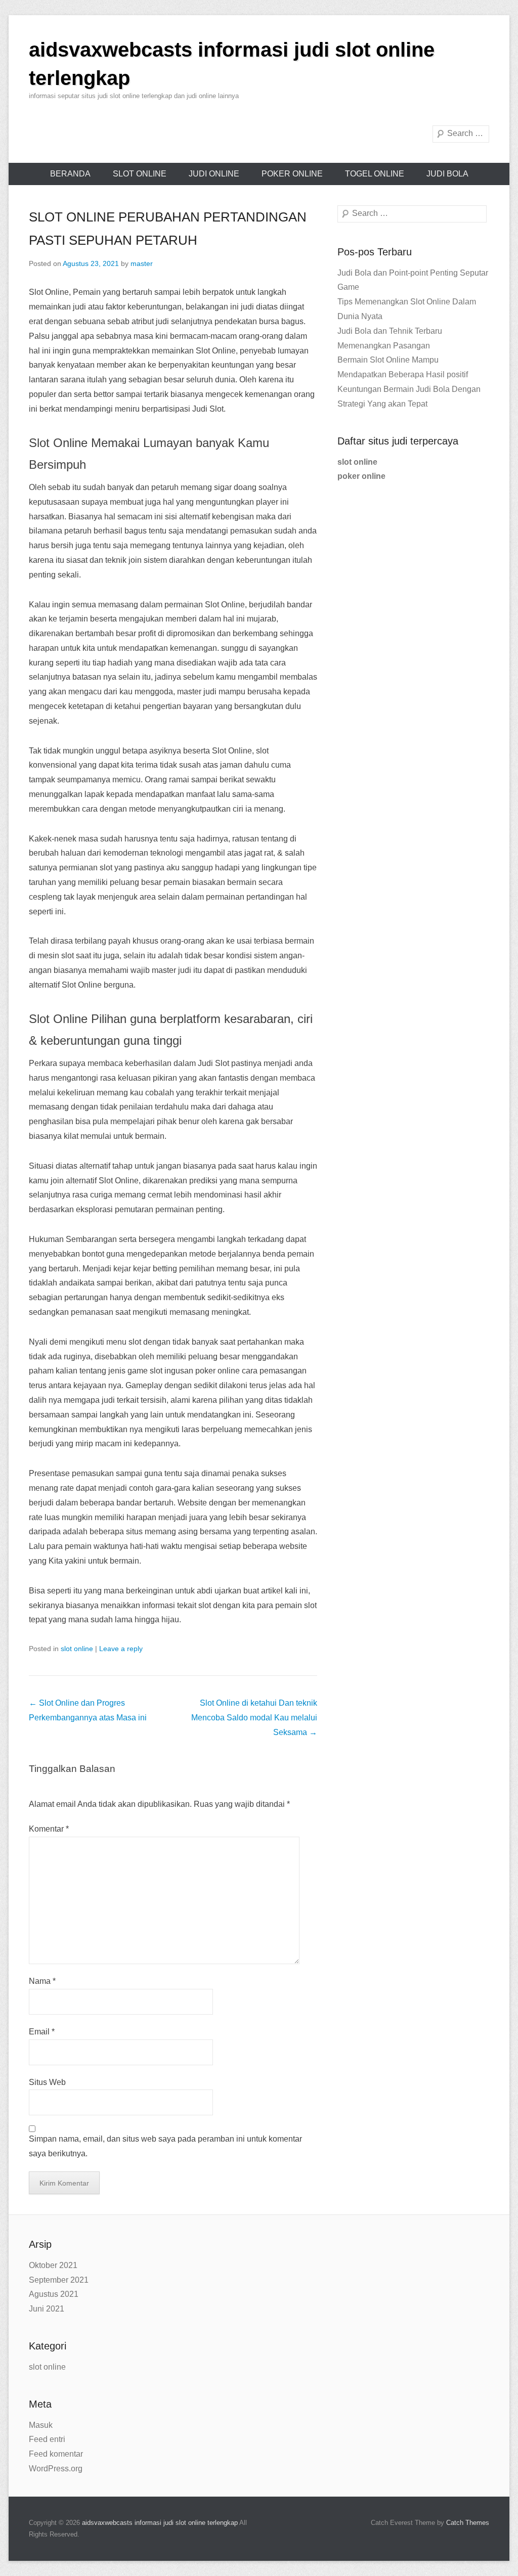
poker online (292, 174)
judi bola (447, 174)
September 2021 (59, 2280)
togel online (375, 174)
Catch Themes (468, 2523)
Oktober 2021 (53, 2265)
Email (42, 2032)
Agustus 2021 (54, 2294)
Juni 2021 (47, 2309)
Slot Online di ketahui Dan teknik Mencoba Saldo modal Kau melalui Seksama (254, 1718)
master (142, 263)
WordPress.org (56, 2469)
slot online (140, 174)
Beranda (70, 174)
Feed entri (47, 2439)
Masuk (41, 2425)
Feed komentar (56, 2454)
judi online (214, 174)
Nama (42, 1981)
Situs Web (47, 2082)
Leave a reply (121, 1649)
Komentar (49, 1829)
